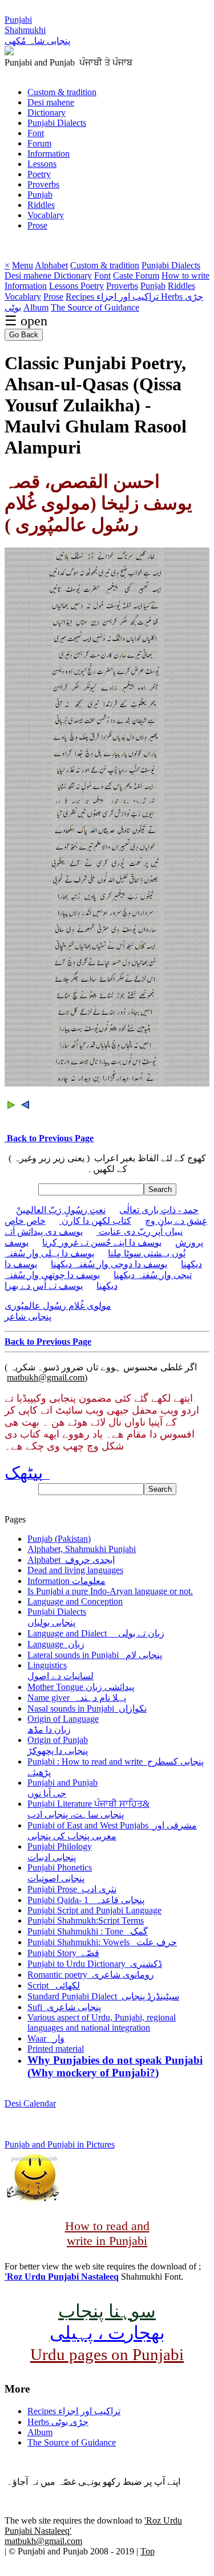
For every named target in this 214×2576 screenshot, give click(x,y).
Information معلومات (66, 1581)
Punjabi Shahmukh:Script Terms (86, 1920)
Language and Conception (75, 1601)
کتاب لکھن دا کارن (95, 1221)
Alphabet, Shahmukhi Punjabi (82, 1549)
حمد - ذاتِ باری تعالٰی (159, 1210)
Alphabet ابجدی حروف (71, 1560)
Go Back (24, 335)
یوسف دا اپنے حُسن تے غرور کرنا (102, 1242)
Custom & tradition (62, 92)
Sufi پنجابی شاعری (64, 2007)
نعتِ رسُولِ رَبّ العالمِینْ (61, 1210)
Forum (39, 143)
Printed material (56, 2049)
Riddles (41, 205)
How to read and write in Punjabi (107, 2233)
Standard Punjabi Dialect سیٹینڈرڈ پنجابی (103, 1996)
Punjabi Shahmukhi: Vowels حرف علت (102, 1942)
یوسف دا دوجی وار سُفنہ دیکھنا (109, 1264)
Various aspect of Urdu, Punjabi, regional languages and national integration (102, 2022)
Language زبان (56, 1644)
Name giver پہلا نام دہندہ (77, 1698)
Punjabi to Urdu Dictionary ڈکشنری (95, 1964)
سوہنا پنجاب (107, 2311)
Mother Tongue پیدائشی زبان (81, 1687)
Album (36, 307)
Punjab (40, 195)
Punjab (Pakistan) (59, 1539)
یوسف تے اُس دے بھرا (44, 1286)
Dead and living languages (75, 1570)
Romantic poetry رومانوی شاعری (91, 1975)
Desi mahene (51, 102)
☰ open (26, 321)
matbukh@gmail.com (46, 1377)
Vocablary (46, 215)
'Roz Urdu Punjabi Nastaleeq (62, 2277)
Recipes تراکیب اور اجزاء (113, 297)
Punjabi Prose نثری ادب (72, 1889)
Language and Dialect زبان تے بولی (96, 1633)
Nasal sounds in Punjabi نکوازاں (87, 1709)
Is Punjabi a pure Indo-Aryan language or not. (110, 1591)
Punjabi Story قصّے (63, 1953)
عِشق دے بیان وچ (176, 1221)
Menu (23, 265)
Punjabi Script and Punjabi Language (94, 1910)
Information (49, 154)
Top (148, 2551)
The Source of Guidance (95, 307)
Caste (124, 275)
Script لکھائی (54, 1985)
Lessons (42, 164)
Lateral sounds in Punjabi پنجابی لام (95, 1655)
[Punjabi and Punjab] (9, 52)
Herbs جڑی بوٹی (58, 2422)
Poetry (39, 174)
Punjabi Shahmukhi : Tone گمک (88, 1931)
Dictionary (47, 113)
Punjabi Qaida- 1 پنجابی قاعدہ (86, 1900)
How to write (185, 275)
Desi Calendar (30, 2103)
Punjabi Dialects (57, 123)
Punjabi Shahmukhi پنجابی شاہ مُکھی (37, 30)
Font (36, 133)
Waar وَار (46, 2038)
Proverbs (43, 184)
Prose (37, 225)
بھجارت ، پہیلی (107, 2333)
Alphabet (51, 265)
